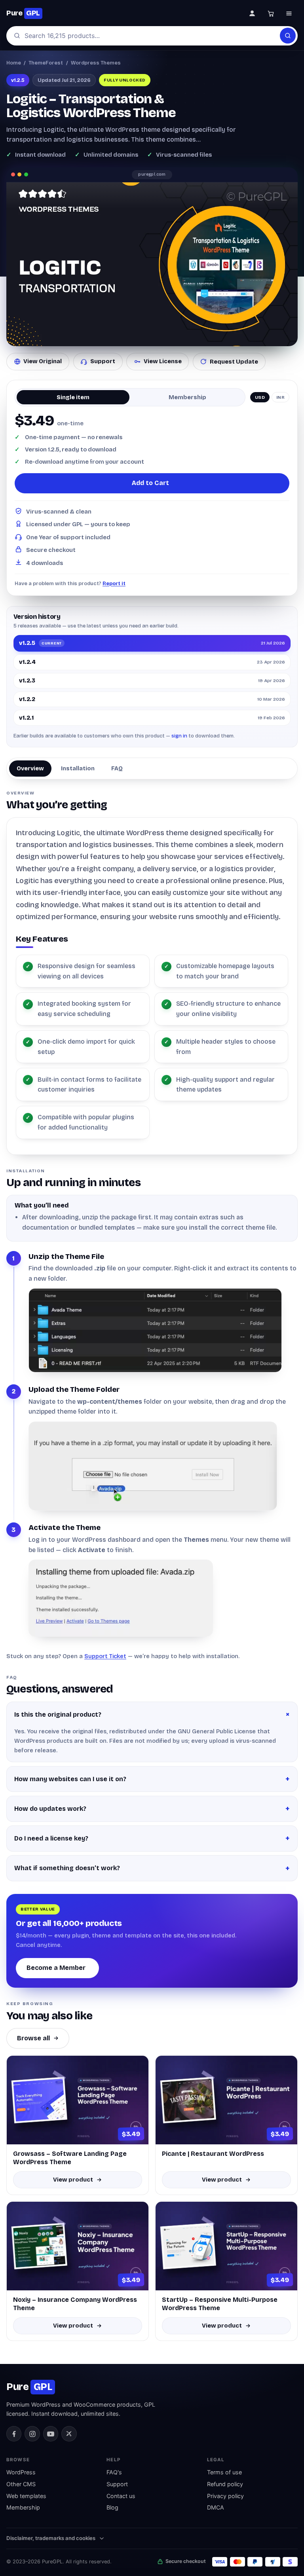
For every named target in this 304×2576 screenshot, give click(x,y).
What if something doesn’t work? (67, 1868)
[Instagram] (32, 2434)
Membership (23, 2507)
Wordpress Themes (96, 63)
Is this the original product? (58, 1714)
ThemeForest (46, 63)
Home (14, 63)
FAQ (117, 768)
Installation (78, 768)
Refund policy (225, 2484)
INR (281, 397)
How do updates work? (50, 1809)
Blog (112, 2507)
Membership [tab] (187, 397)
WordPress (21, 2472)
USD (260, 397)
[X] (69, 2434)
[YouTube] (51, 2434)
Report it (114, 583)
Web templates (26, 2496)
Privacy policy (225, 2496)
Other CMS (21, 2484)
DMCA (216, 2507)
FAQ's (114, 2472)
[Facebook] (14, 2434)
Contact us (121, 2496)
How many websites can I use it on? (70, 1779)
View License (163, 361)
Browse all (33, 2038)
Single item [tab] (73, 397)
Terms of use (224, 2472)
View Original (43, 361)
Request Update (234, 362)
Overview (30, 768)
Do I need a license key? (51, 1838)
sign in (179, 736)
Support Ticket (105, 1656)
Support (103, 361)
